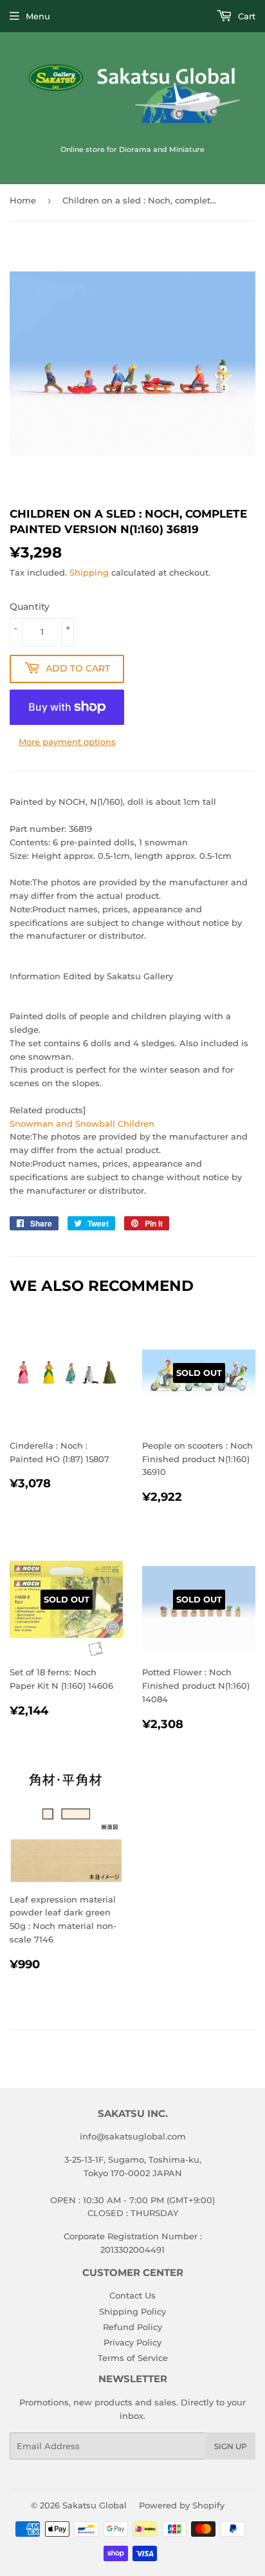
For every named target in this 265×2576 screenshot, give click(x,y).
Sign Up (231, 2446)
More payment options (67, 742)
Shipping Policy (132, 2311)
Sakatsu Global (95, 2505)
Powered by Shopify (182, 2505)
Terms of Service (133, 2358)
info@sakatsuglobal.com (133, 2136)
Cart (245, 16)
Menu (38, 16)
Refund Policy (132, 2327)
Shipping (89, 572)
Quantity (30, 606)
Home (23, 200)
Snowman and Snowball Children (82, 1123)
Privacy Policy (132, 2342)
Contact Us (132, 2295)
